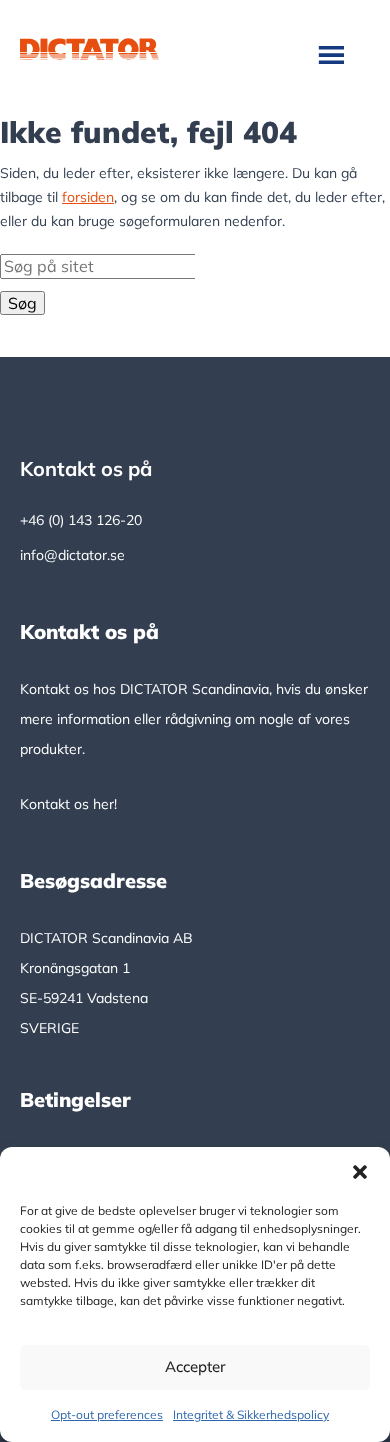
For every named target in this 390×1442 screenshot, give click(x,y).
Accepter (195, 1366)
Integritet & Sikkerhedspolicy (251, 1414)
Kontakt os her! (68, 804)
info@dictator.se (72, 555)
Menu (333, 54)
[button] (360, 1172)
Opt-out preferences (107, 1414)
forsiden (88, 197)
